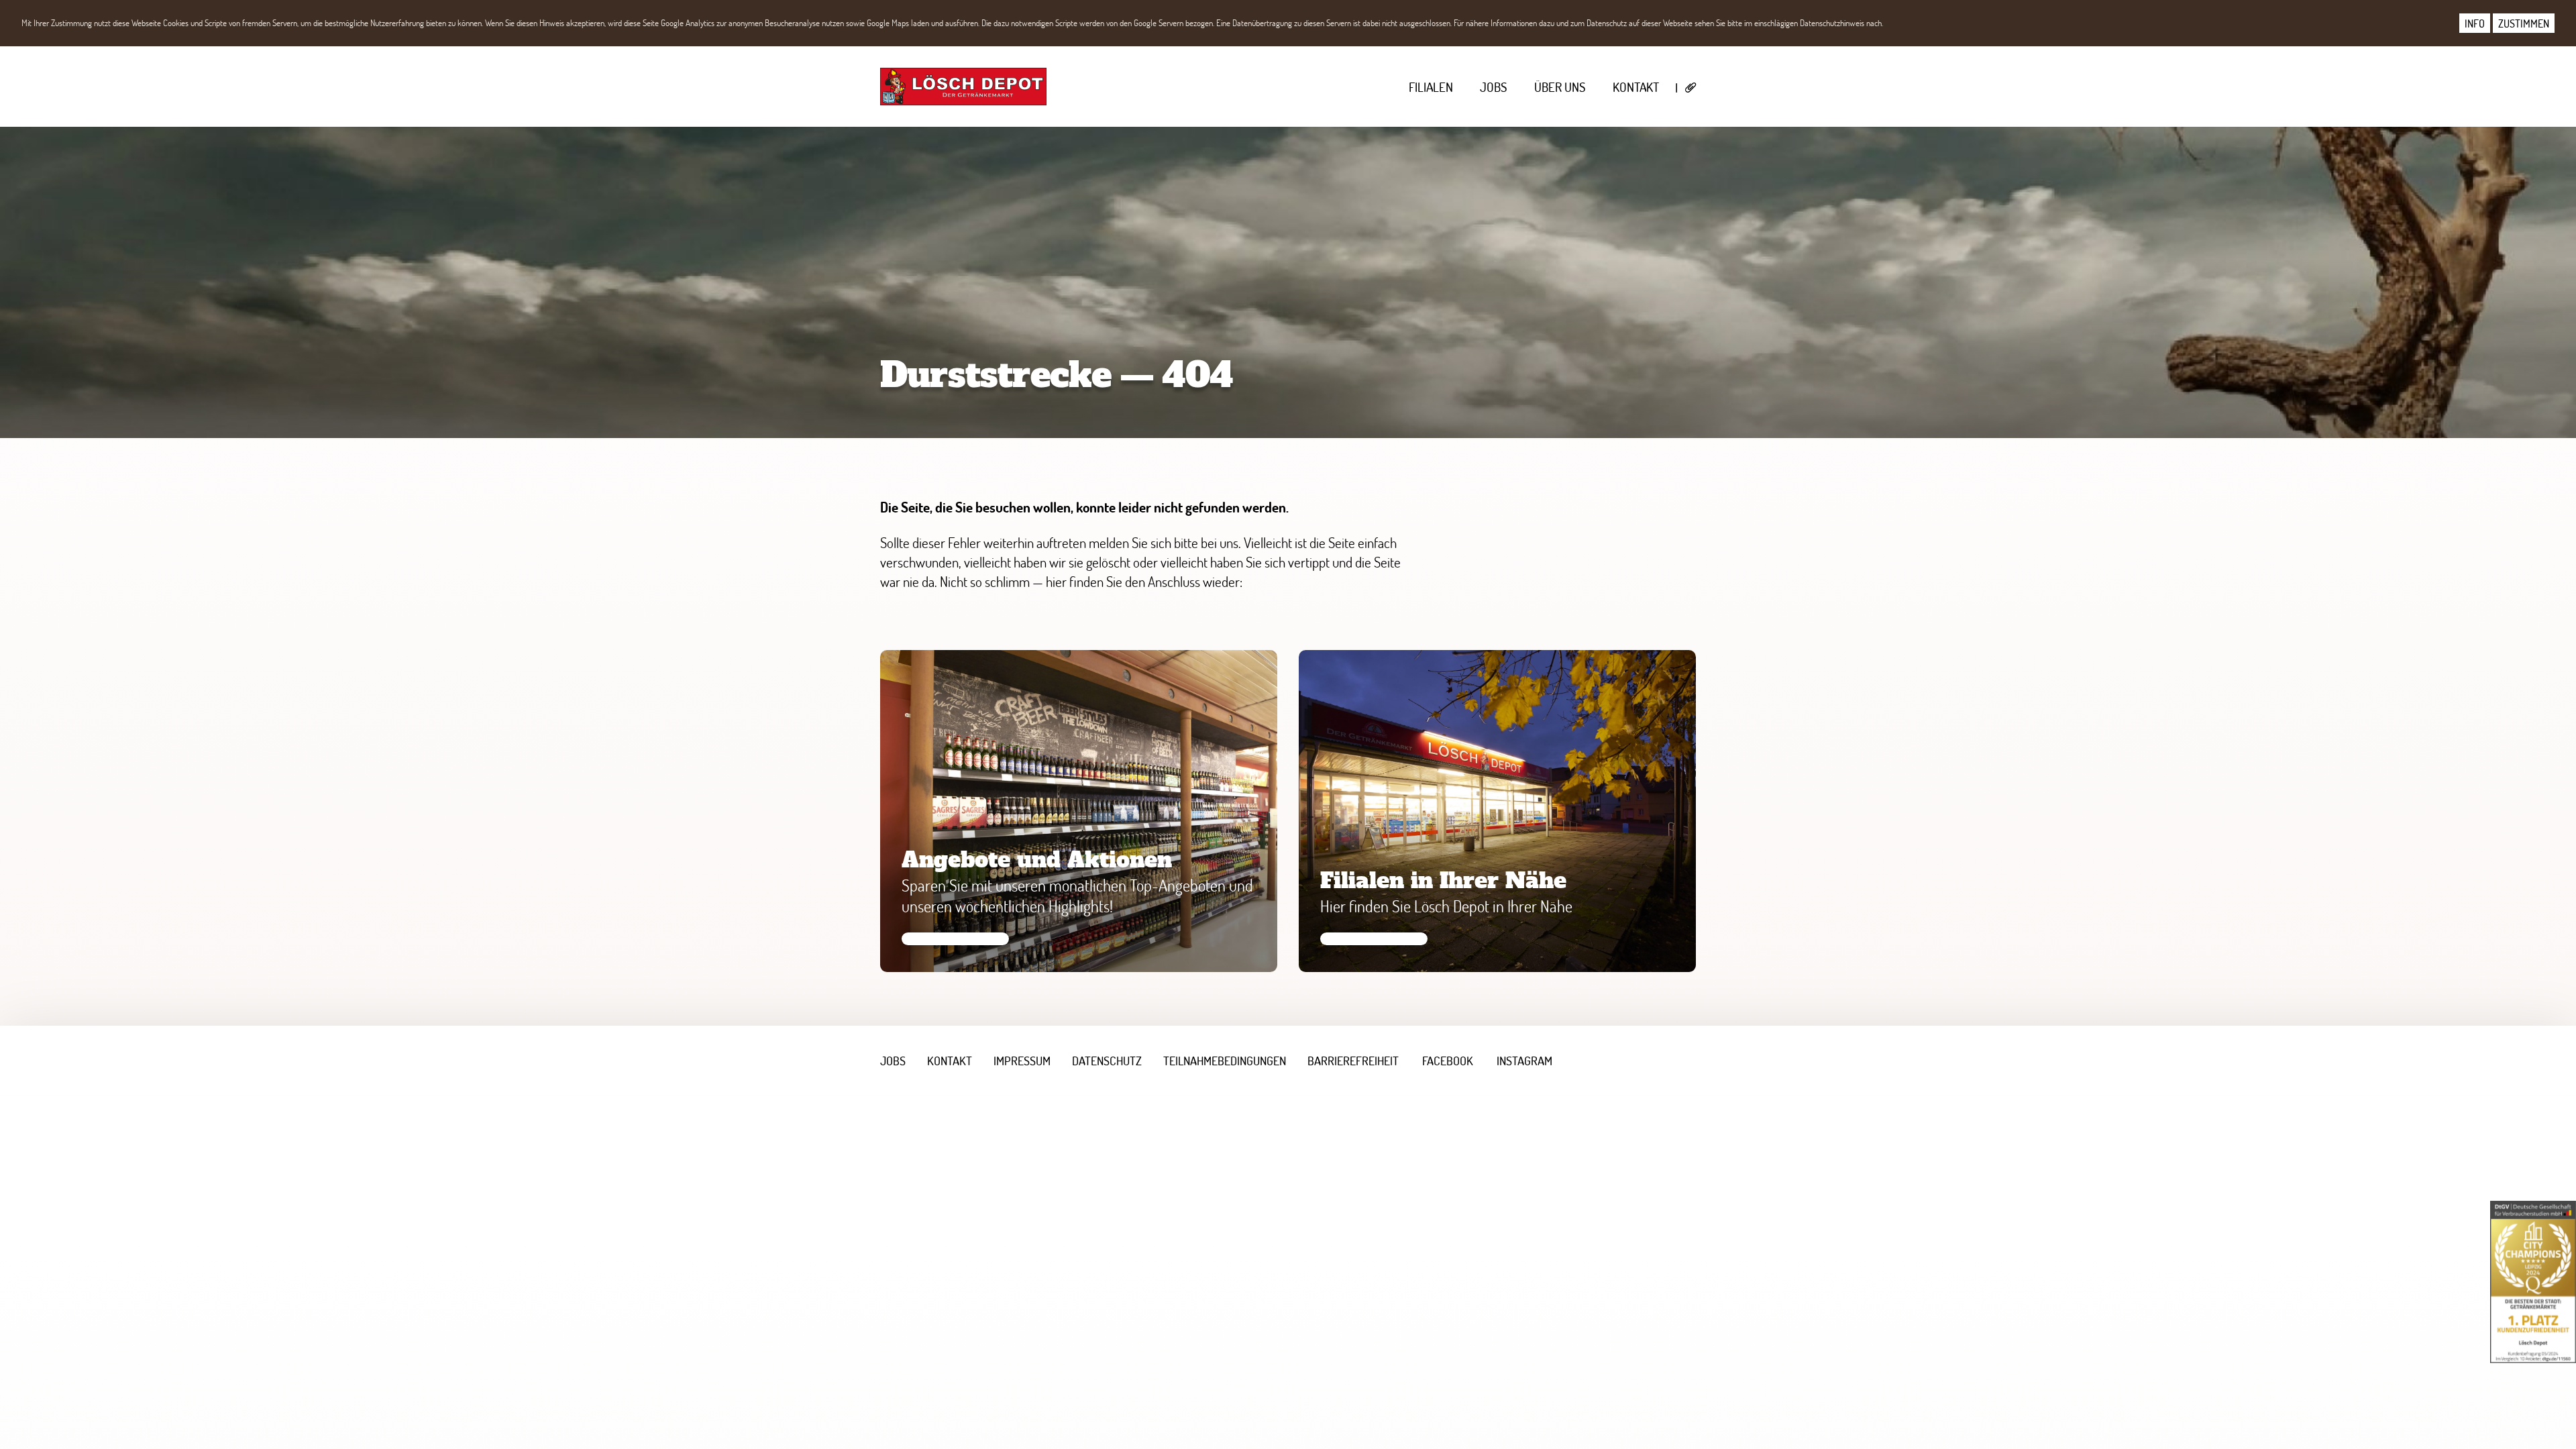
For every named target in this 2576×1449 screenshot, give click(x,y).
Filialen (1431, 87)
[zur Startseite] (963, 87)
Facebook (1448, 1061)
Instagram (1524, 1061)
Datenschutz (1107, 1061)
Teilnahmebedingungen (1225, 1061)
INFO (2475, 23)
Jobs (1494, 87)
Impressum (1022, 1061)
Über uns (1560, 87)
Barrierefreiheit (1353, 1061)
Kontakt (1636, 87)
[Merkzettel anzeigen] (1691, 88)
